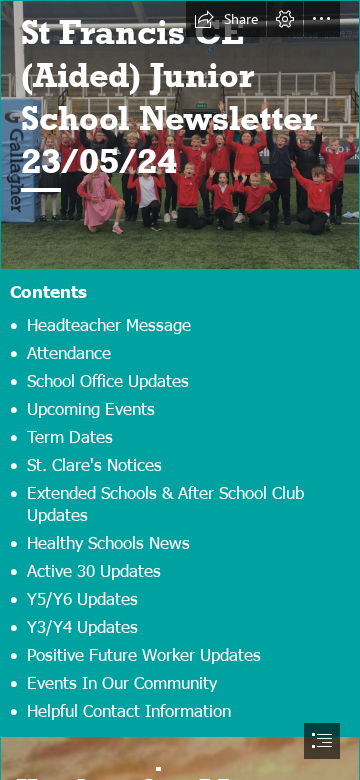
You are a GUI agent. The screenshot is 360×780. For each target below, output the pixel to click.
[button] (226, 19)
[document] (180, 390)
